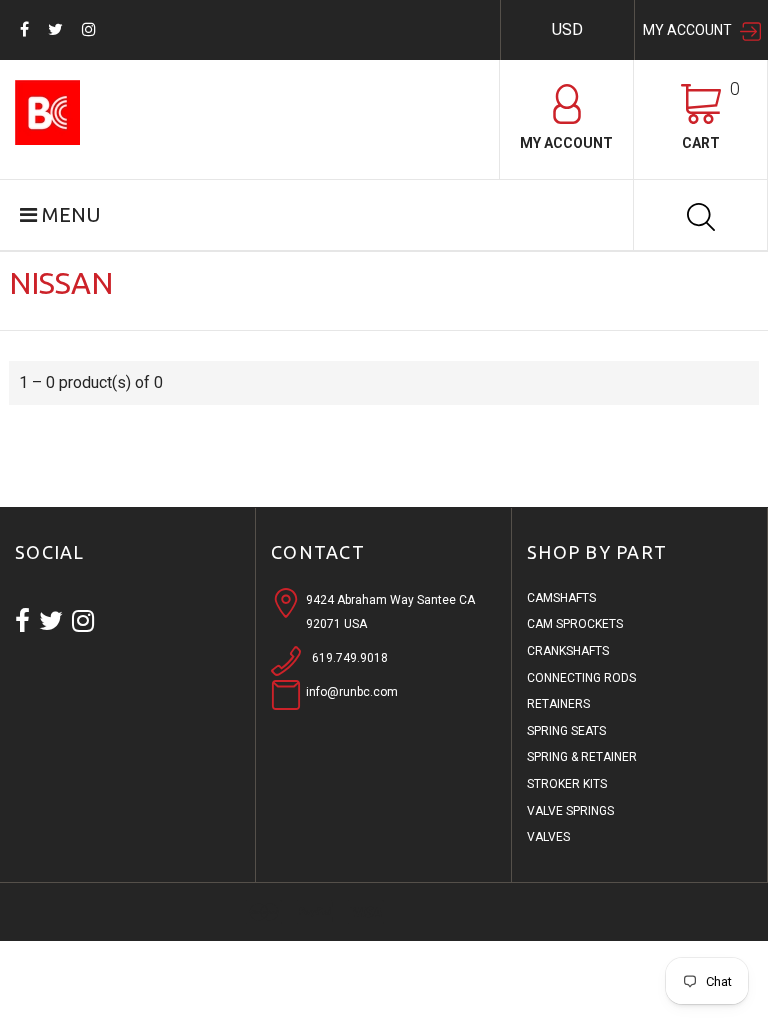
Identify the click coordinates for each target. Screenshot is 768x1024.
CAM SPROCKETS (575, 624)
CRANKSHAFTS (568, 651)
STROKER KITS (567, 784)
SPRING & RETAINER (582, 757)
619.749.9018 (350, 658)
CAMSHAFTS (561, 598)
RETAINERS (558, 704)
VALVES (548, 837)
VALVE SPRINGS (570, 811)
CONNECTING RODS (581, 678)
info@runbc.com (352, 692)
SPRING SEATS (566, 731)
